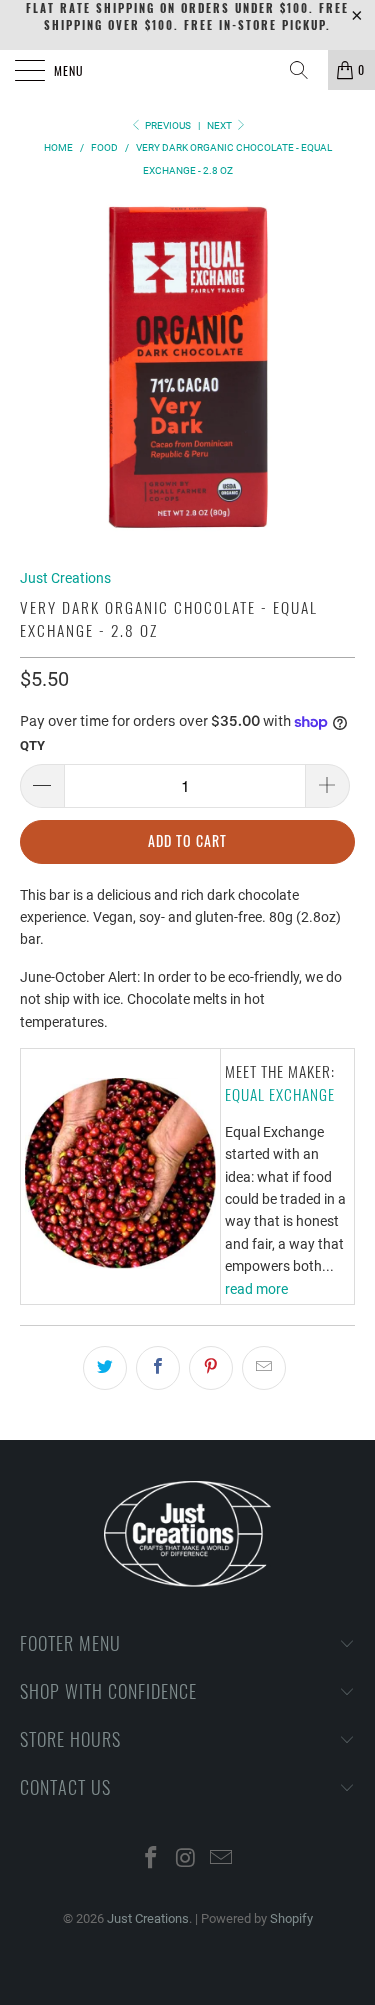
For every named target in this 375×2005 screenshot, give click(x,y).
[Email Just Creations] (221, 1859)
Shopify (291, 1918)
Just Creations (65, 578)
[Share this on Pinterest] (211, 1368)
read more (256, 1289)
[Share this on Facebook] (158, 1368)
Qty (32, 745)
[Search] (306, 70)
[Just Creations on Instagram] (187, 1859)
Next (220, 125)
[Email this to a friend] (264, 1368)
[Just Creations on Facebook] (152, 1859)
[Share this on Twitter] (105, 1368)
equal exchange (280, 1094)
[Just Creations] (188, 70)
